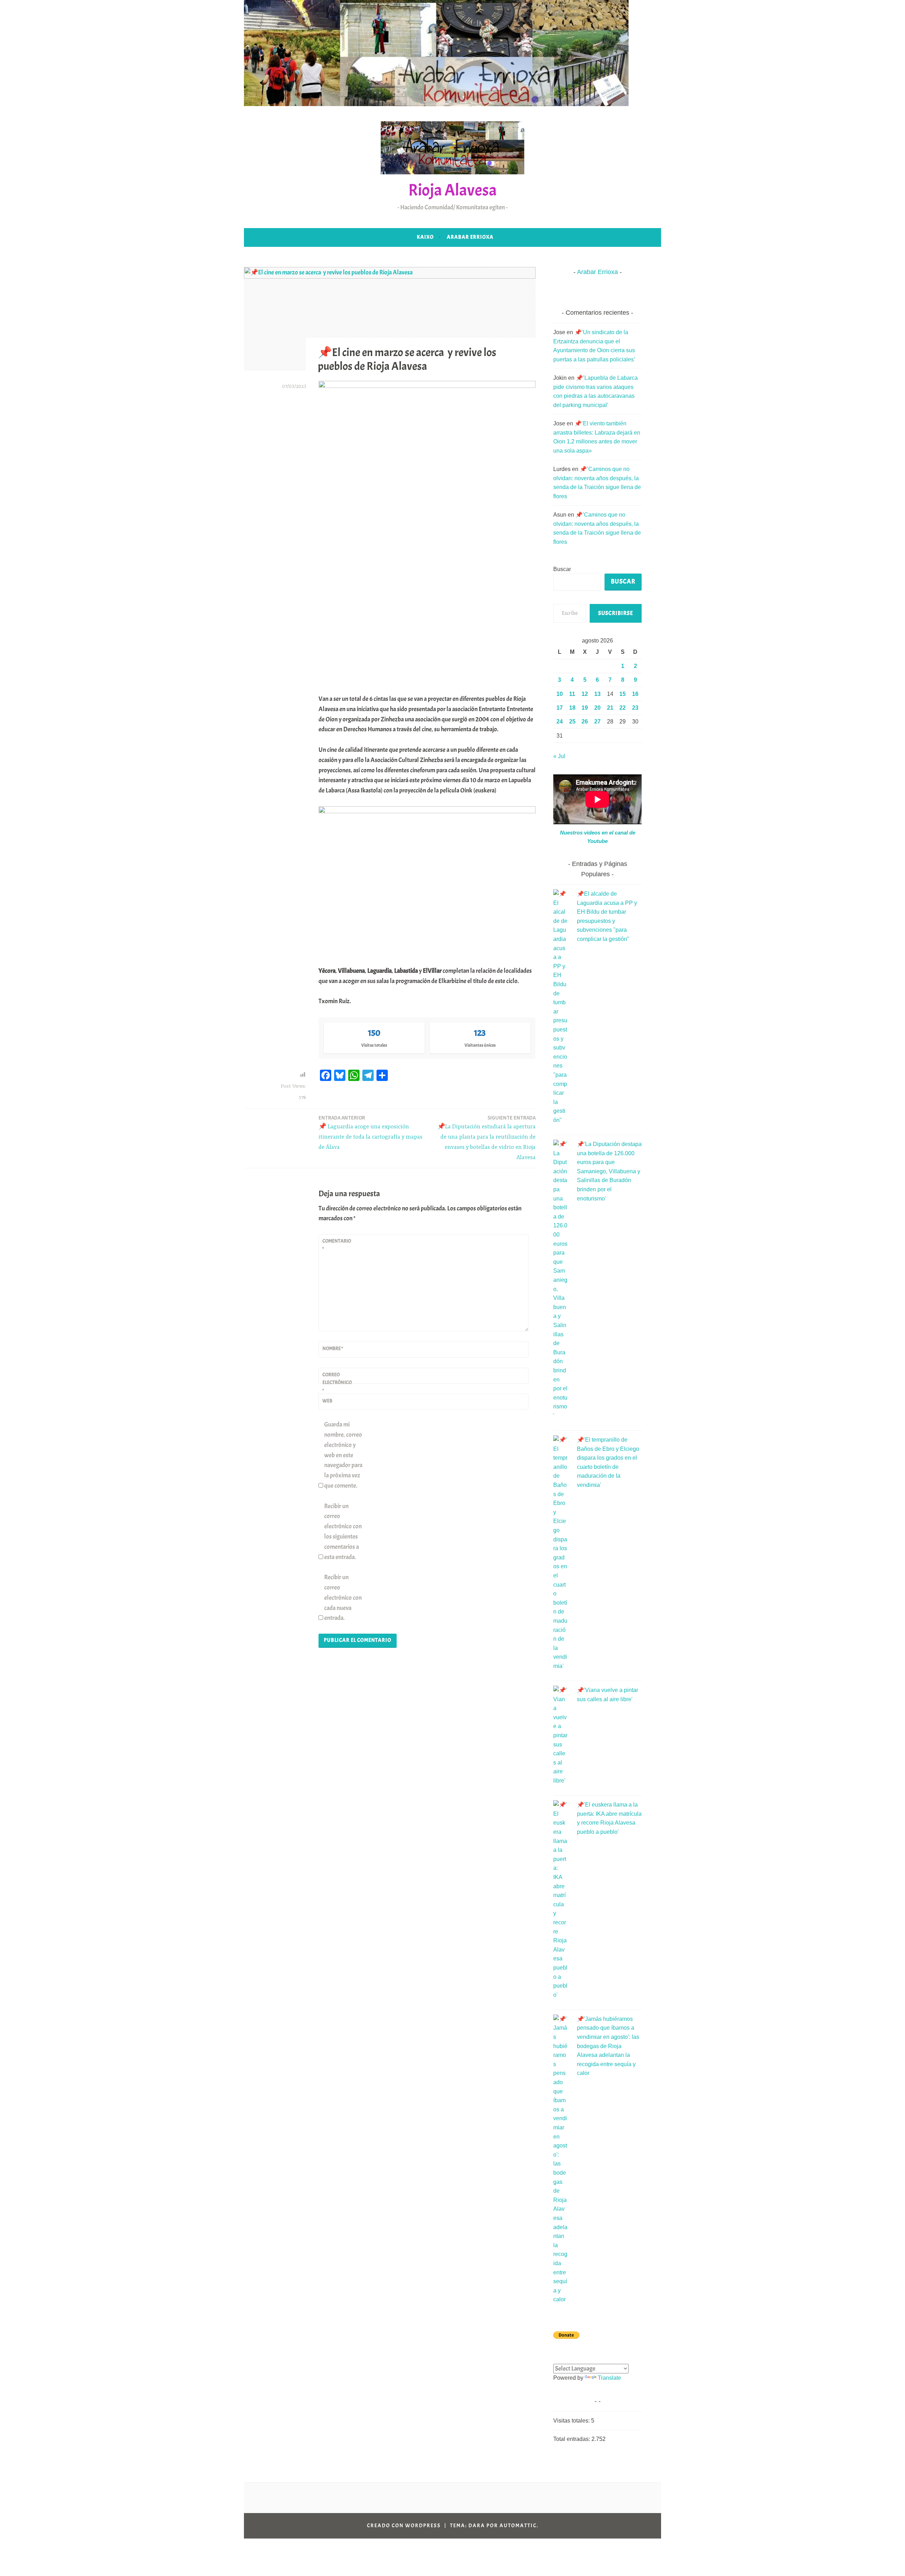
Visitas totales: (572, 2421)
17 (560, 708)
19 (585, 708)
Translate (609, 2378)
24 (560, 722)
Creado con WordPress (404, 2526)
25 (572, 722)
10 (560, 694)
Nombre (333, 1348)
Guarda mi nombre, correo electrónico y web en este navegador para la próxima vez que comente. (343, 1455)
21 (610, 708)
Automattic (518, 2526)
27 (597, 722)
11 (572, 694)
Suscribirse (616, 613)
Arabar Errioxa (470, 237)
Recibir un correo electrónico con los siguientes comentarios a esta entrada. (343, 1532)
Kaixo (425, 237)
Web (327, 1401)
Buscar (562, 569)
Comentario (337, 1245)
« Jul (559, 756)
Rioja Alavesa (452, 190)
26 (585, 722)
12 (585, 694)
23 (635, 708)
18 (572, 708)
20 (597, 708)
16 (635, 694)
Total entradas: (572, 2439)
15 (623, 694)
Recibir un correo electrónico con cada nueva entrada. (343, 1598)
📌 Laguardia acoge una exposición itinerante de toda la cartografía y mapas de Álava (370, 1132)
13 (597, 694)
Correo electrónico (337, 1383)
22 (623, 708)
